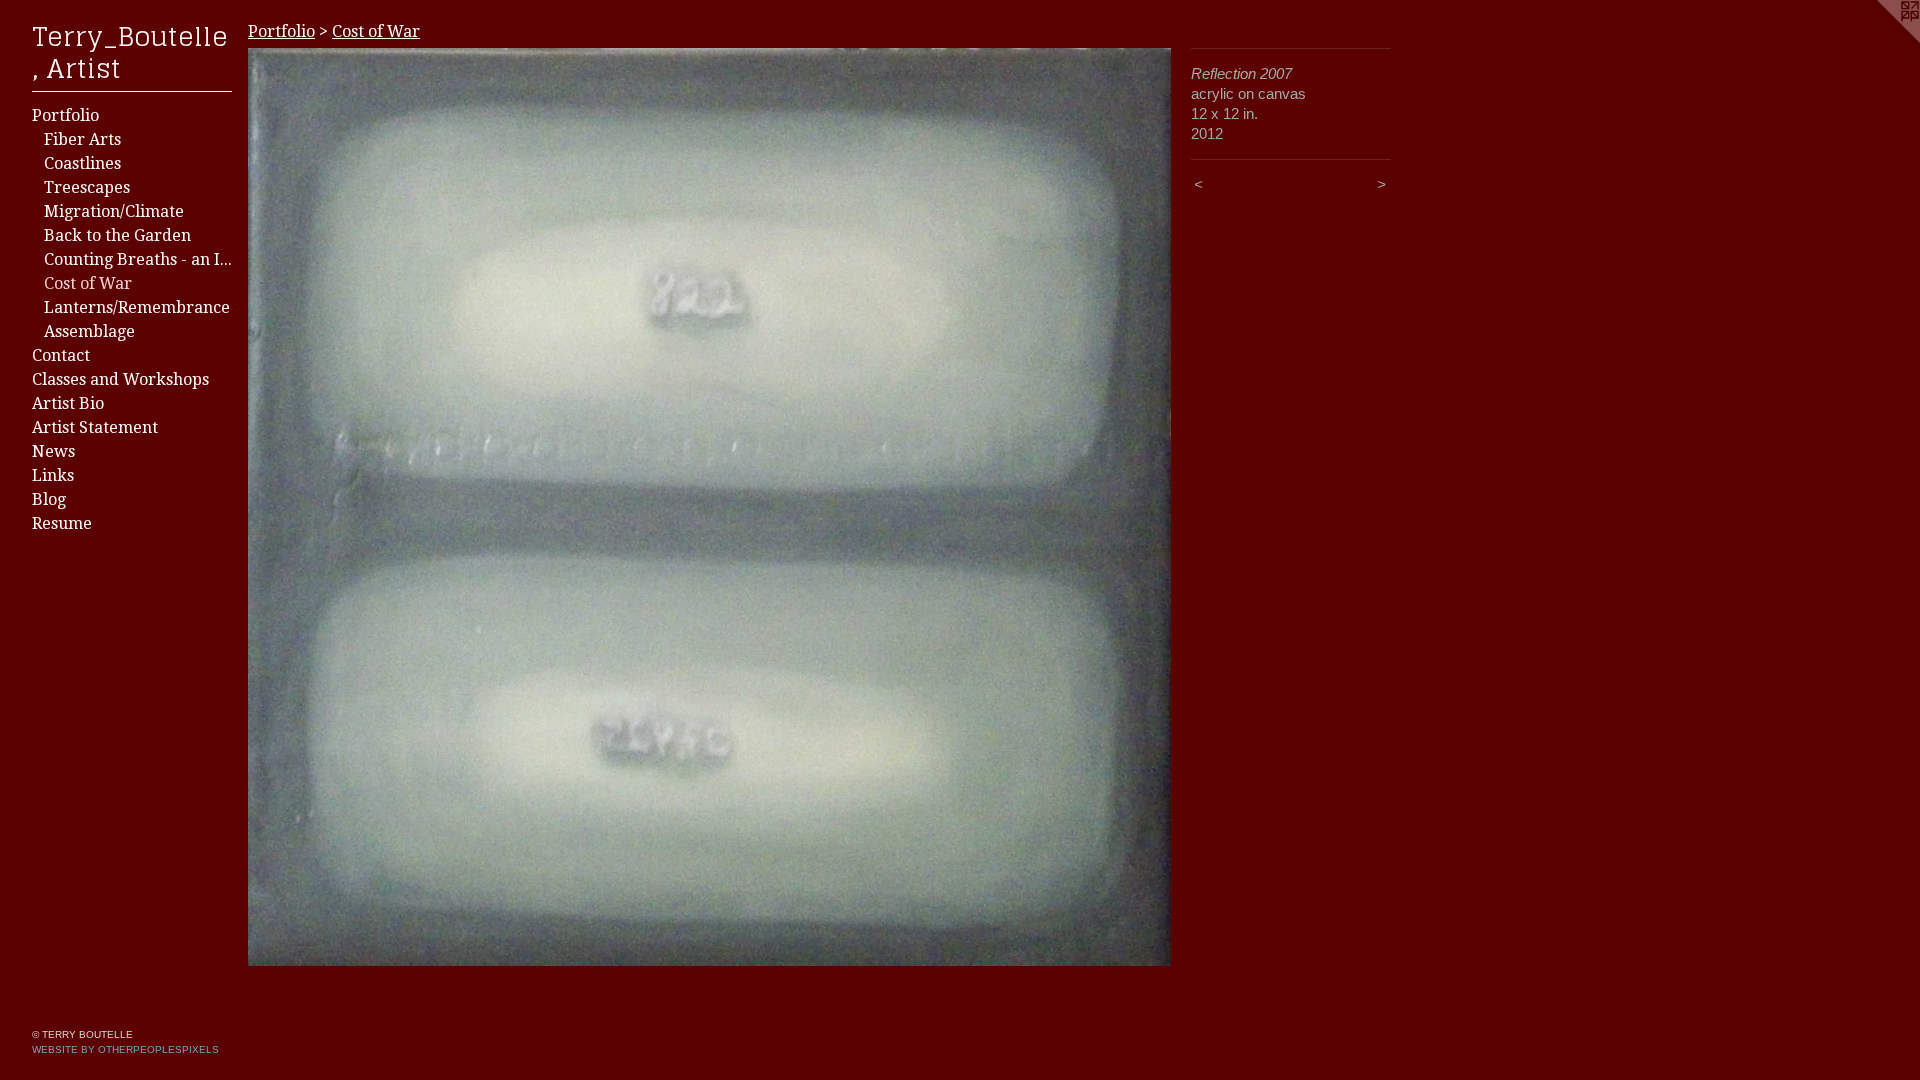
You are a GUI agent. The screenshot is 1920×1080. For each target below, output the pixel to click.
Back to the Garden (117, 235)
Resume (62, 523)
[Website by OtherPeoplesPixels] (1880, 40)
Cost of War (88, 283)
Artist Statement (95, 427)
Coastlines (82, 163)
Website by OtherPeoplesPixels (125, 1049)
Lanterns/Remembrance (137, 307)
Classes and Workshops (120, 379)
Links (53, 475)
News (53, 451)
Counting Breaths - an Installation (138, 259)
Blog (49, 499)
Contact (61, 355)
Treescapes (87, 187)
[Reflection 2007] (709, 507)
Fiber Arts (82, 139)
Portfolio (65, 115)
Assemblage (89, 331)
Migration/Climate (114, 211)
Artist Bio (68, 403)
